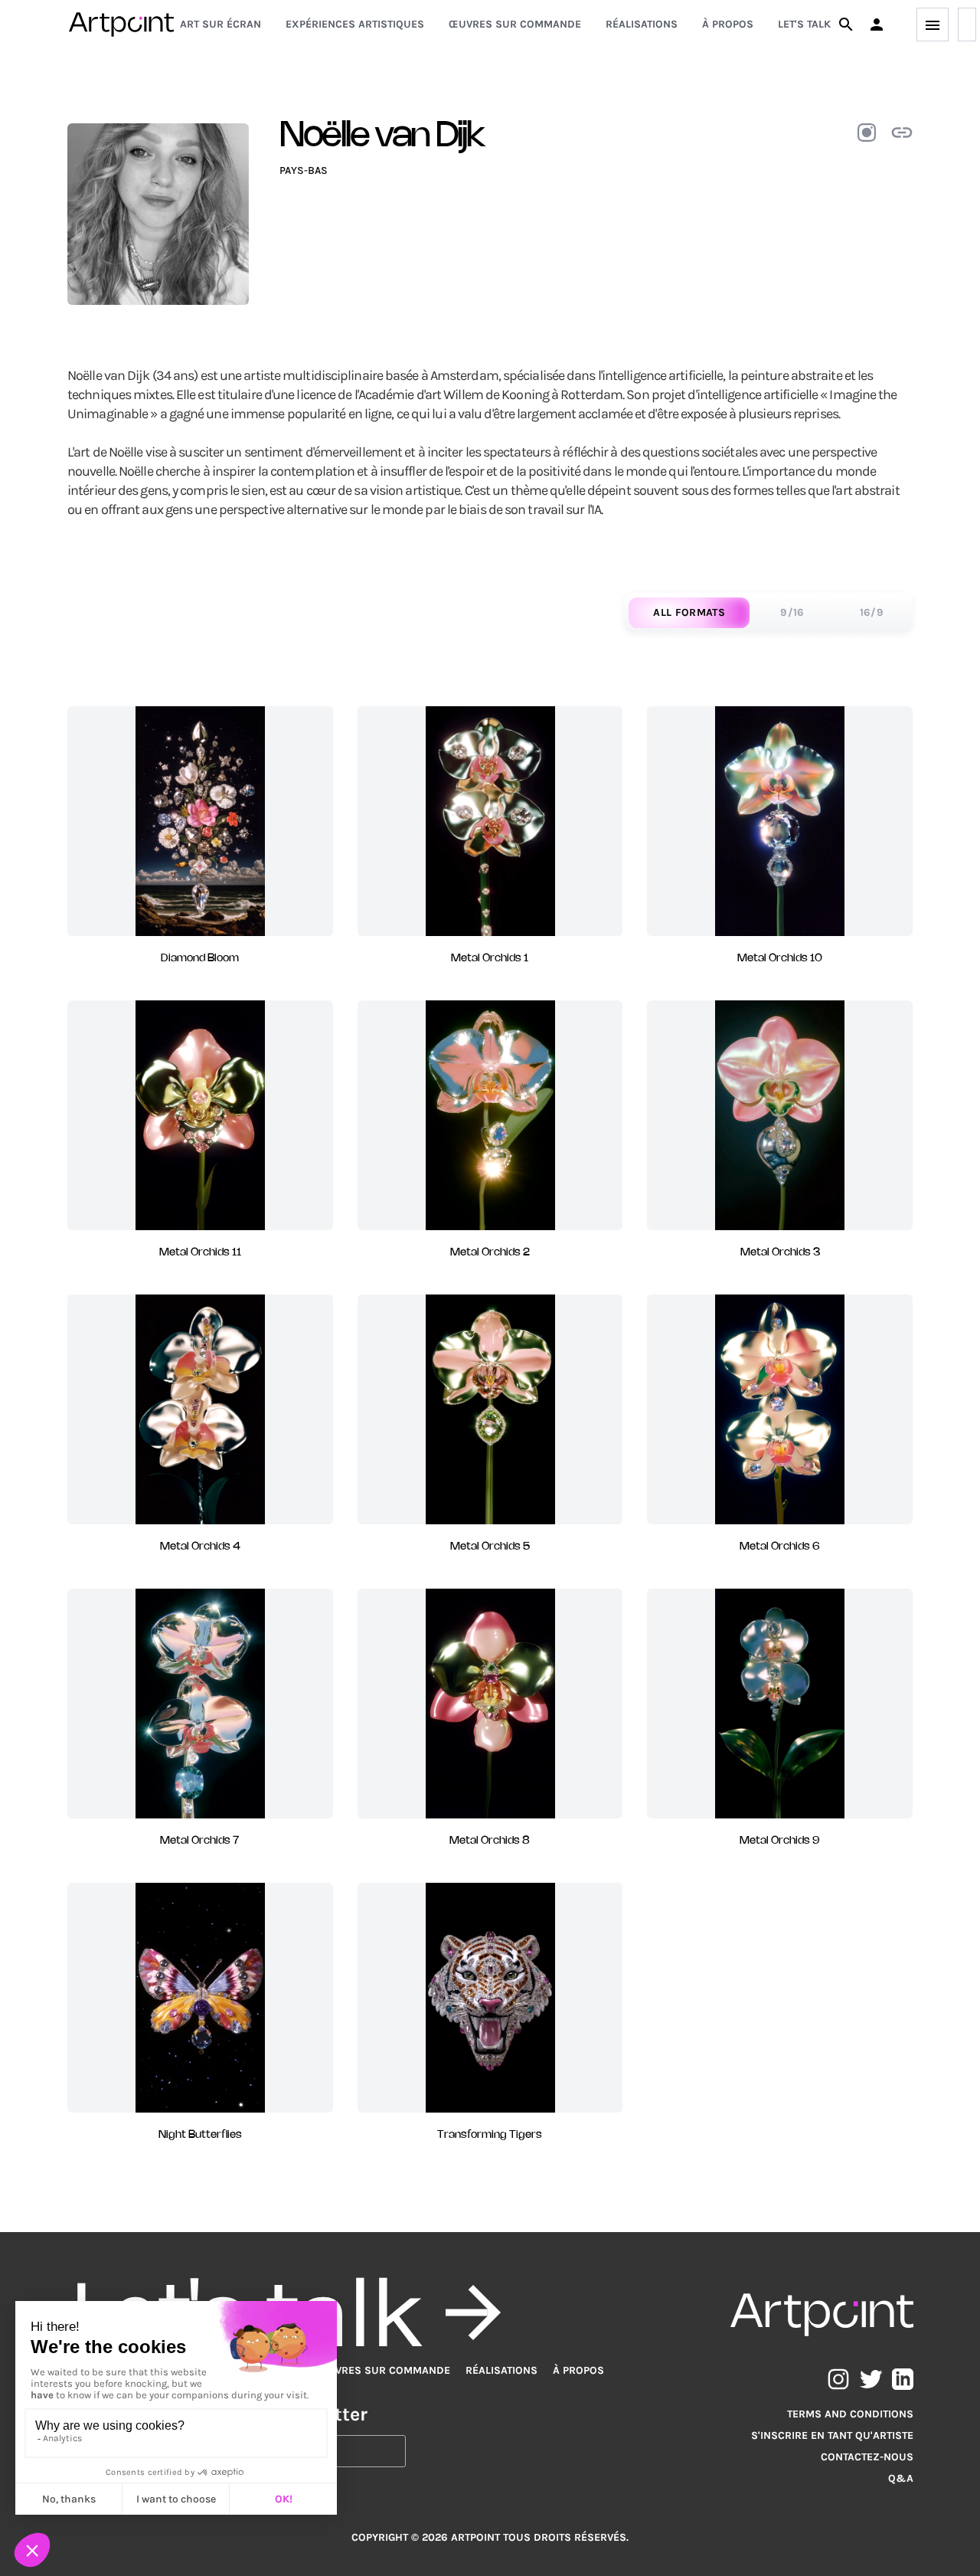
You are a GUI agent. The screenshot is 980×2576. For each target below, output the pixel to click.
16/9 (872, 612)
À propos (728, 24)
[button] (877, 25)
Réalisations (642, 24)
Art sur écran (220, 24)
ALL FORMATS (689, 612)
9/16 (792, 612)
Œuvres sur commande (515, 24)
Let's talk (804, 24)
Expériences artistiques (355, 24)
